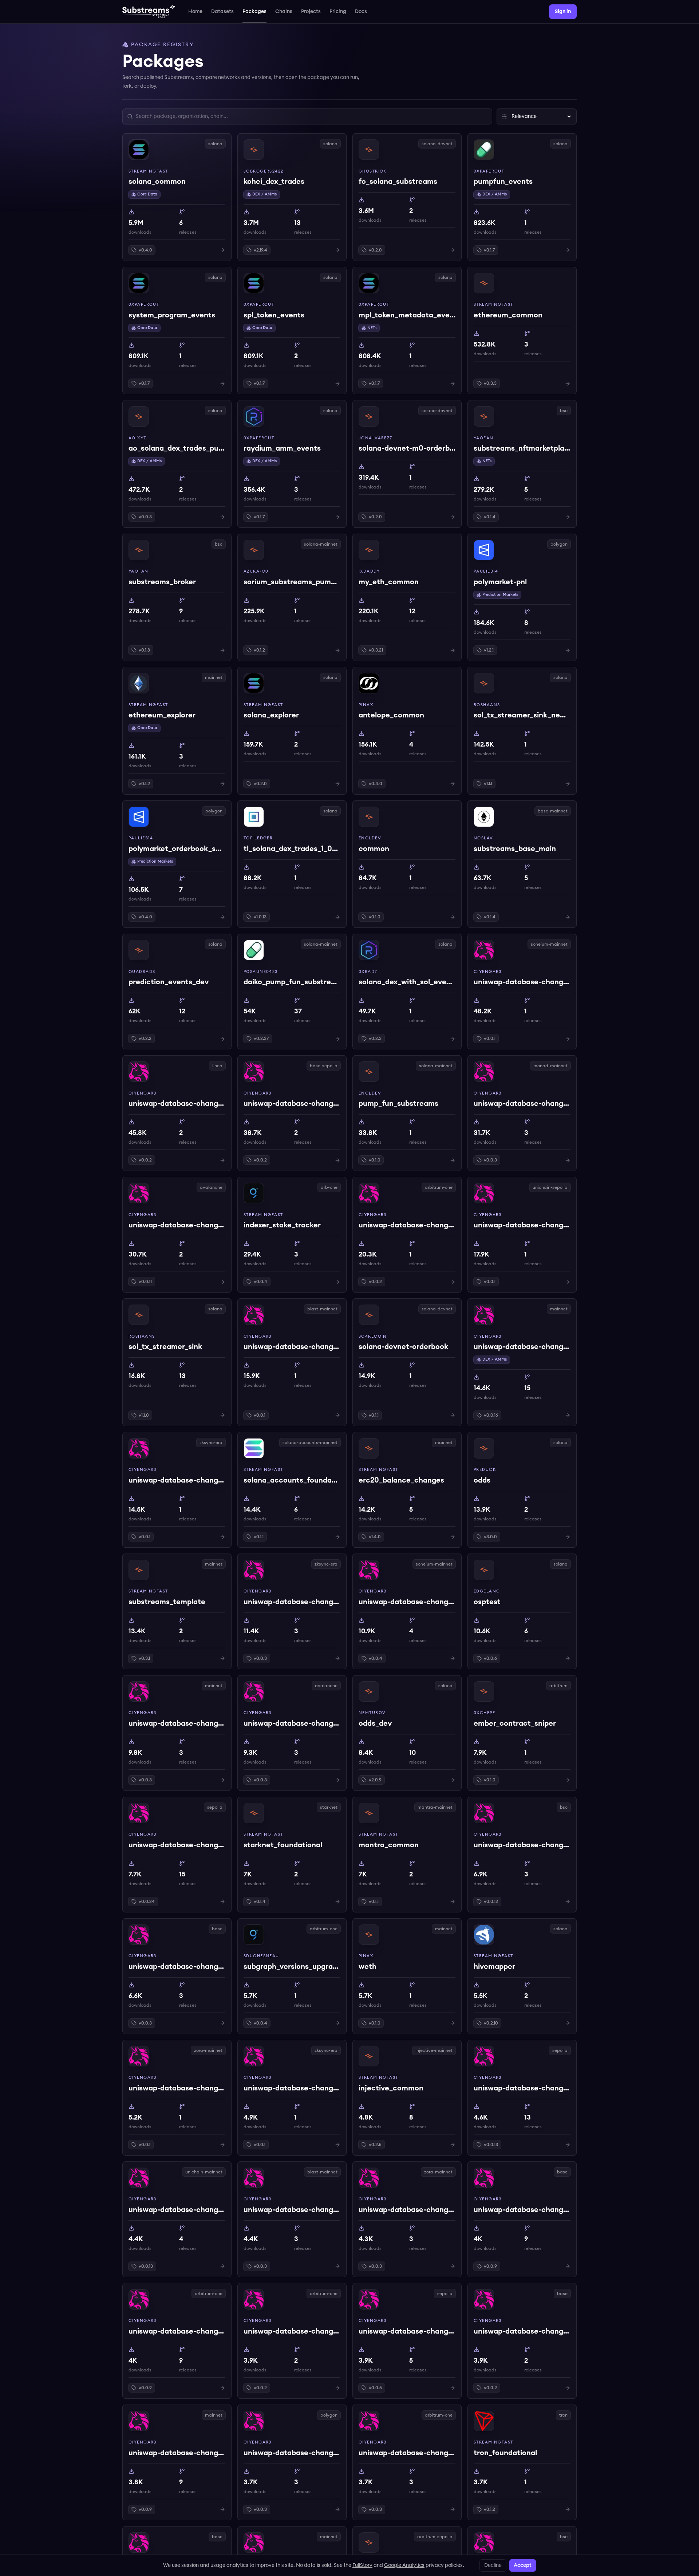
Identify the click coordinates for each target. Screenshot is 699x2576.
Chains (284, 12)
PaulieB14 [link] (486, 571)
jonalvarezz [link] (376, 438)
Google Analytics (404, 2565)
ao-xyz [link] (137, 438)
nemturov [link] (372, 1713)
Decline (493, 2565)
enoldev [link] (370, 838)
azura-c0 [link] (256, 571)
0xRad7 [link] (368, 972)
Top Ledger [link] (258, 838)
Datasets (222, 12)
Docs (361, 12)
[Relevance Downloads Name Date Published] (537, 116)
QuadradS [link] (142, 972)
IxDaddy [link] (369, 571)
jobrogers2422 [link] (264, 171)
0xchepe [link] (484, 1713)
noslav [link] (483, 838)
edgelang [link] (487, 1591)
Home (195, 12)
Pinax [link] (366, 705)
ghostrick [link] (373, 171)
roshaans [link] (487, 705)
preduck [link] (485, 1470)
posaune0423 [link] (261, 972)
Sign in (563, 12)
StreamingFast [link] (148, 171)
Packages (254, 12)
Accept (523, 2565)
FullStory (362, 2565)
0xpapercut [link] (489, 171)
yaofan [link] (484, 438)
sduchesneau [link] (261, 1956)
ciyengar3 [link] (488, 972)
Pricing (338, 12)
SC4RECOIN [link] (373, 1336)
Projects (311, 12)
